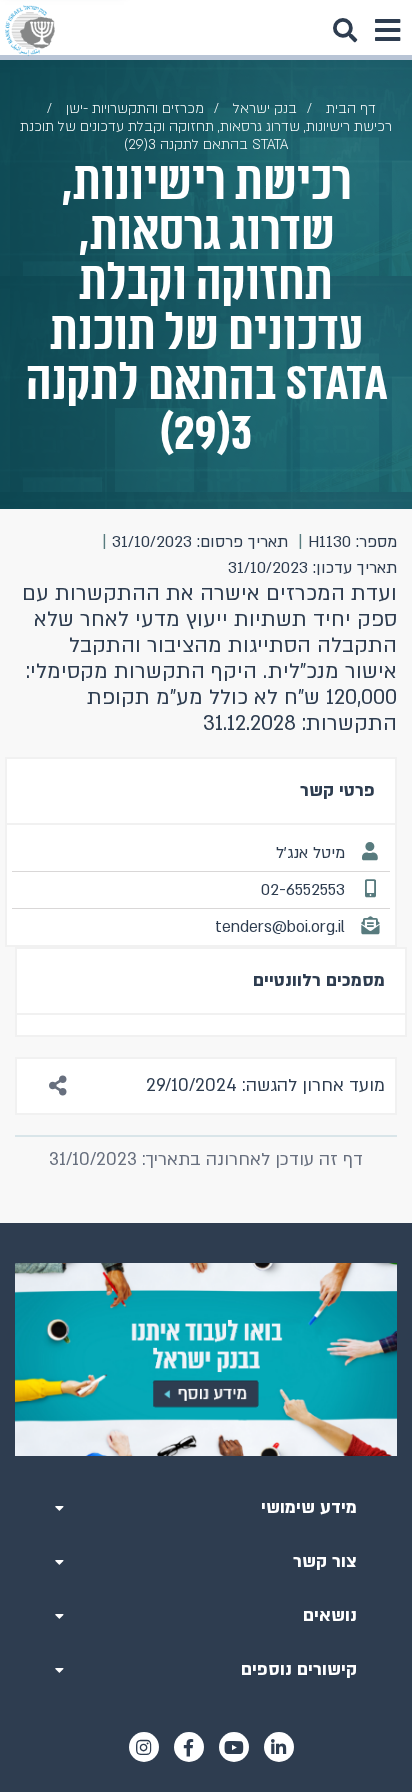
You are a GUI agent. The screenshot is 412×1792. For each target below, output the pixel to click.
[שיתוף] (59, 1086)
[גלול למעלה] (206, 1223)
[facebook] (189, 1747)
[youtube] (234, 1747)
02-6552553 (303, 890)
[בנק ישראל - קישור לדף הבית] (30, 30)
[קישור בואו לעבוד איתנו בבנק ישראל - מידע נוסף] (206, 1359)
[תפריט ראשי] (387, 30)
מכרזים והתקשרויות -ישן (135, 108)
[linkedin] (279, 1747)
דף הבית (351, 108)
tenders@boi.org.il (280, 927)
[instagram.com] (144, 1747)
